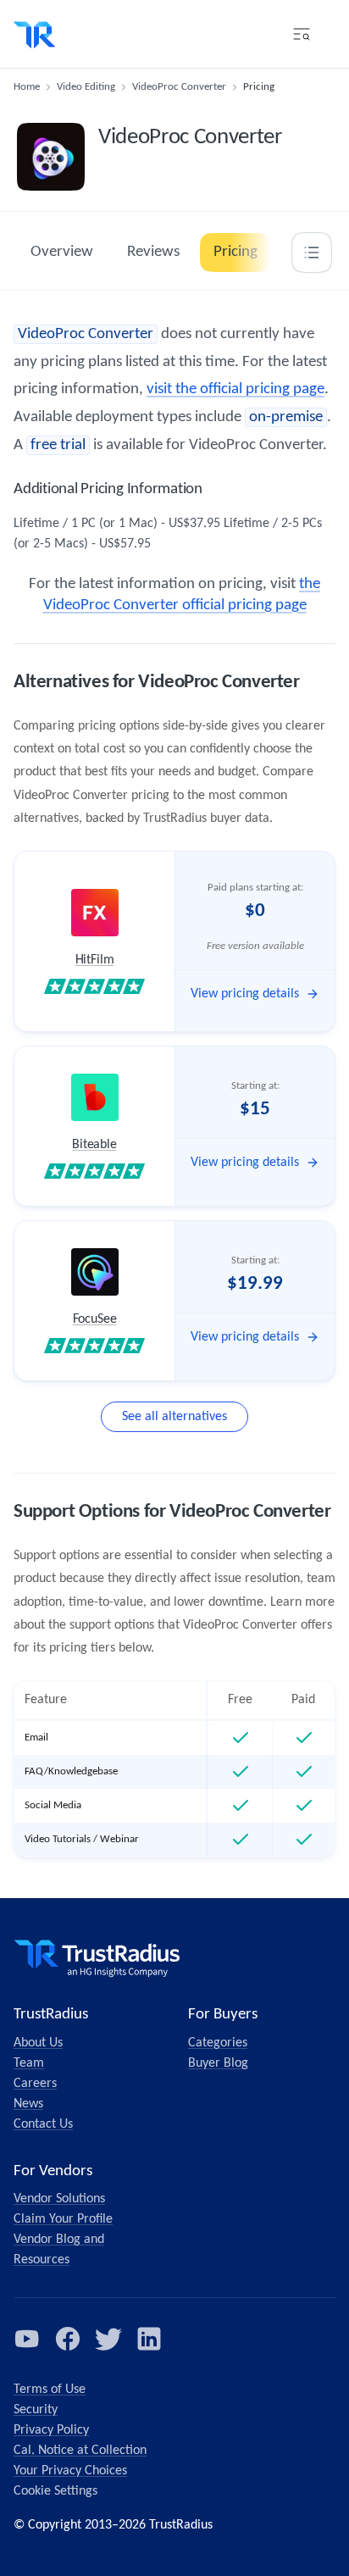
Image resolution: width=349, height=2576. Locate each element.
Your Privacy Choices (70, 2471)
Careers (35, 2084)
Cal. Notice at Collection (80, 2451)
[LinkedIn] (149, 2339)
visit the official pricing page (235, 389)
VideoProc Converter (179, 87)
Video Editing (86, 87)
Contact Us (43, 2124)
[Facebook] (68, 2339)
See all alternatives (174, 1417)
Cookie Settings (55, 2491)
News (28, 2104)
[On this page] (312, 253)
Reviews (153, 252)
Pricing (235, 252)
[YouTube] (27, 2339)
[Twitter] (108, 2339)
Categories (218, 2043)
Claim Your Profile (63, 2219)
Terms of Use (50, 2390)
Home (27, 87)
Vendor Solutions (59, 2199)
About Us (38, 2043)
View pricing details (245, 994)
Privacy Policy (51, 2430)
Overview (62, 252)
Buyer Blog (218, 2063)
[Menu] (302, 34)
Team (29, 2063)
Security (36, 2410)
